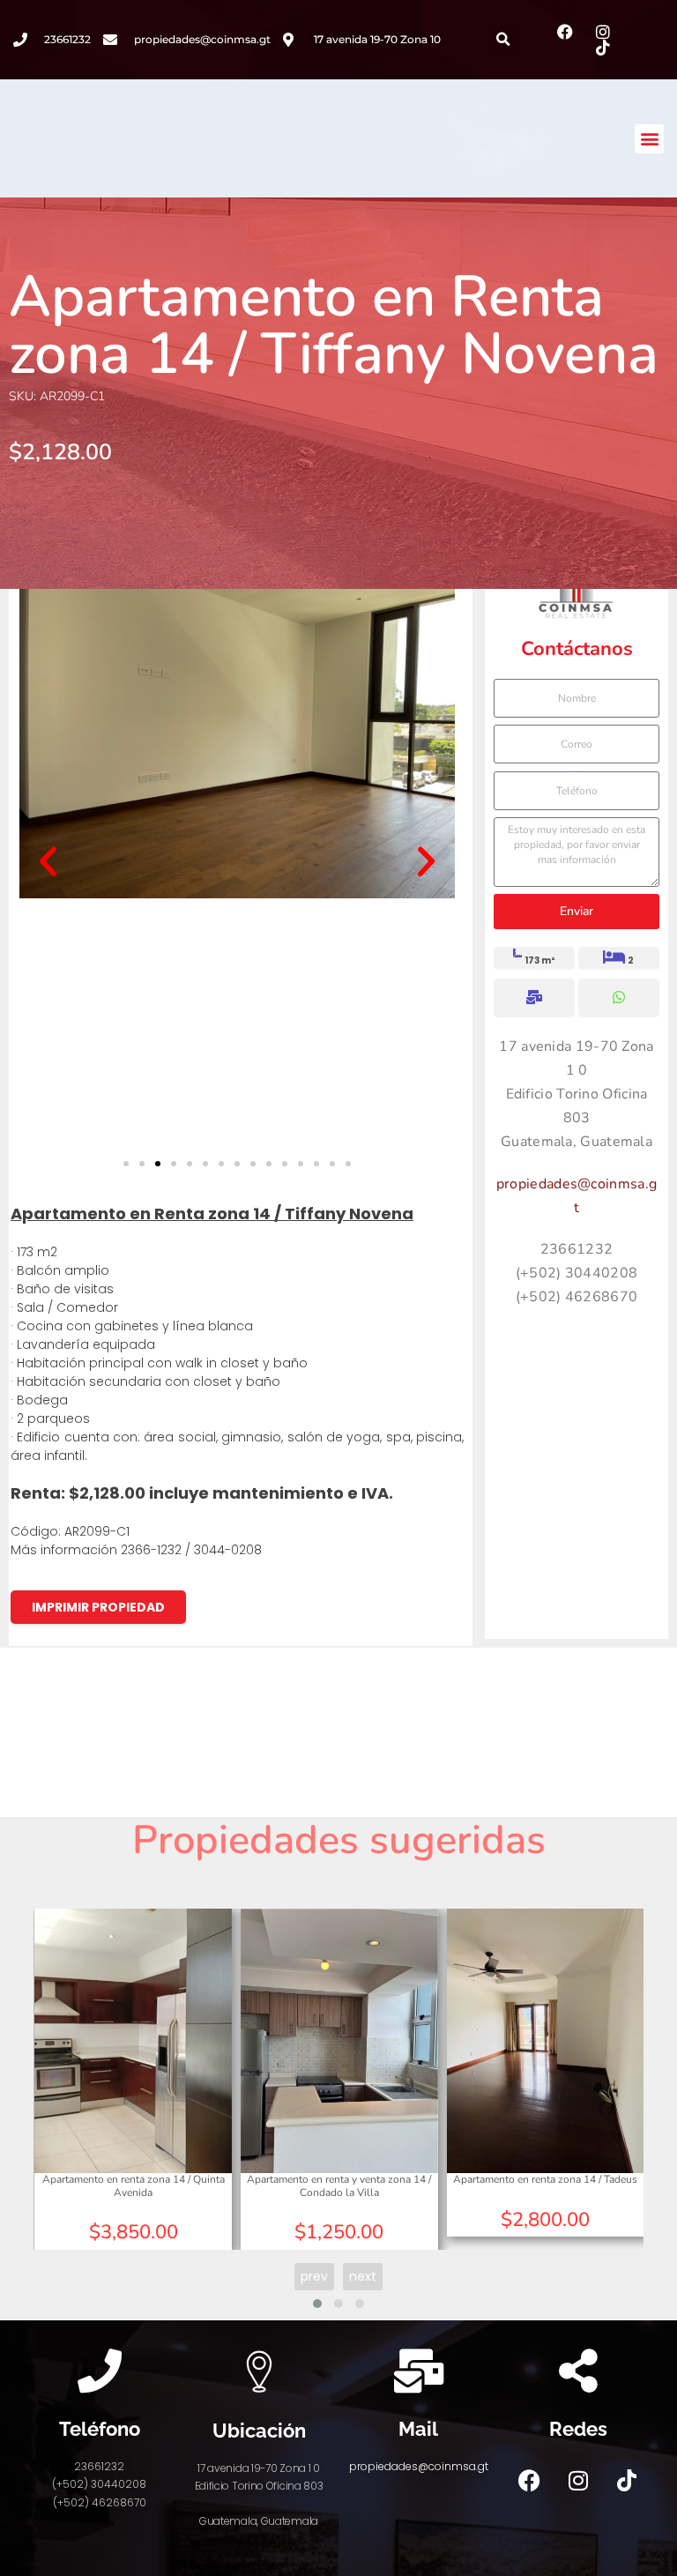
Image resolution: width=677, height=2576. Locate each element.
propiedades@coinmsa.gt (419, 2466)
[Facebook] (530, 2480)
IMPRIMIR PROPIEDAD (98, 1607)
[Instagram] (578, 2480)
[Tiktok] (627, 2480)
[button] (503, 40)
